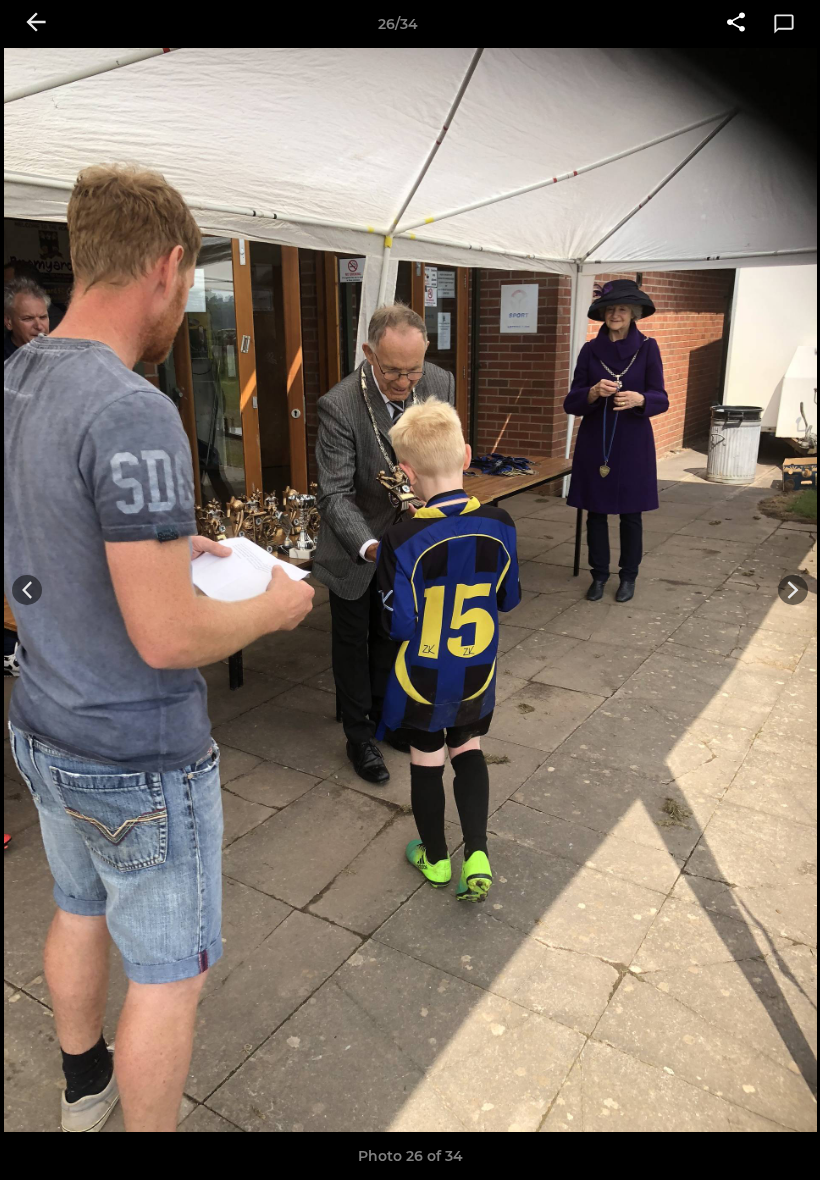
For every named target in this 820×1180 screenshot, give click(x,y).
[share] (736, 24)
